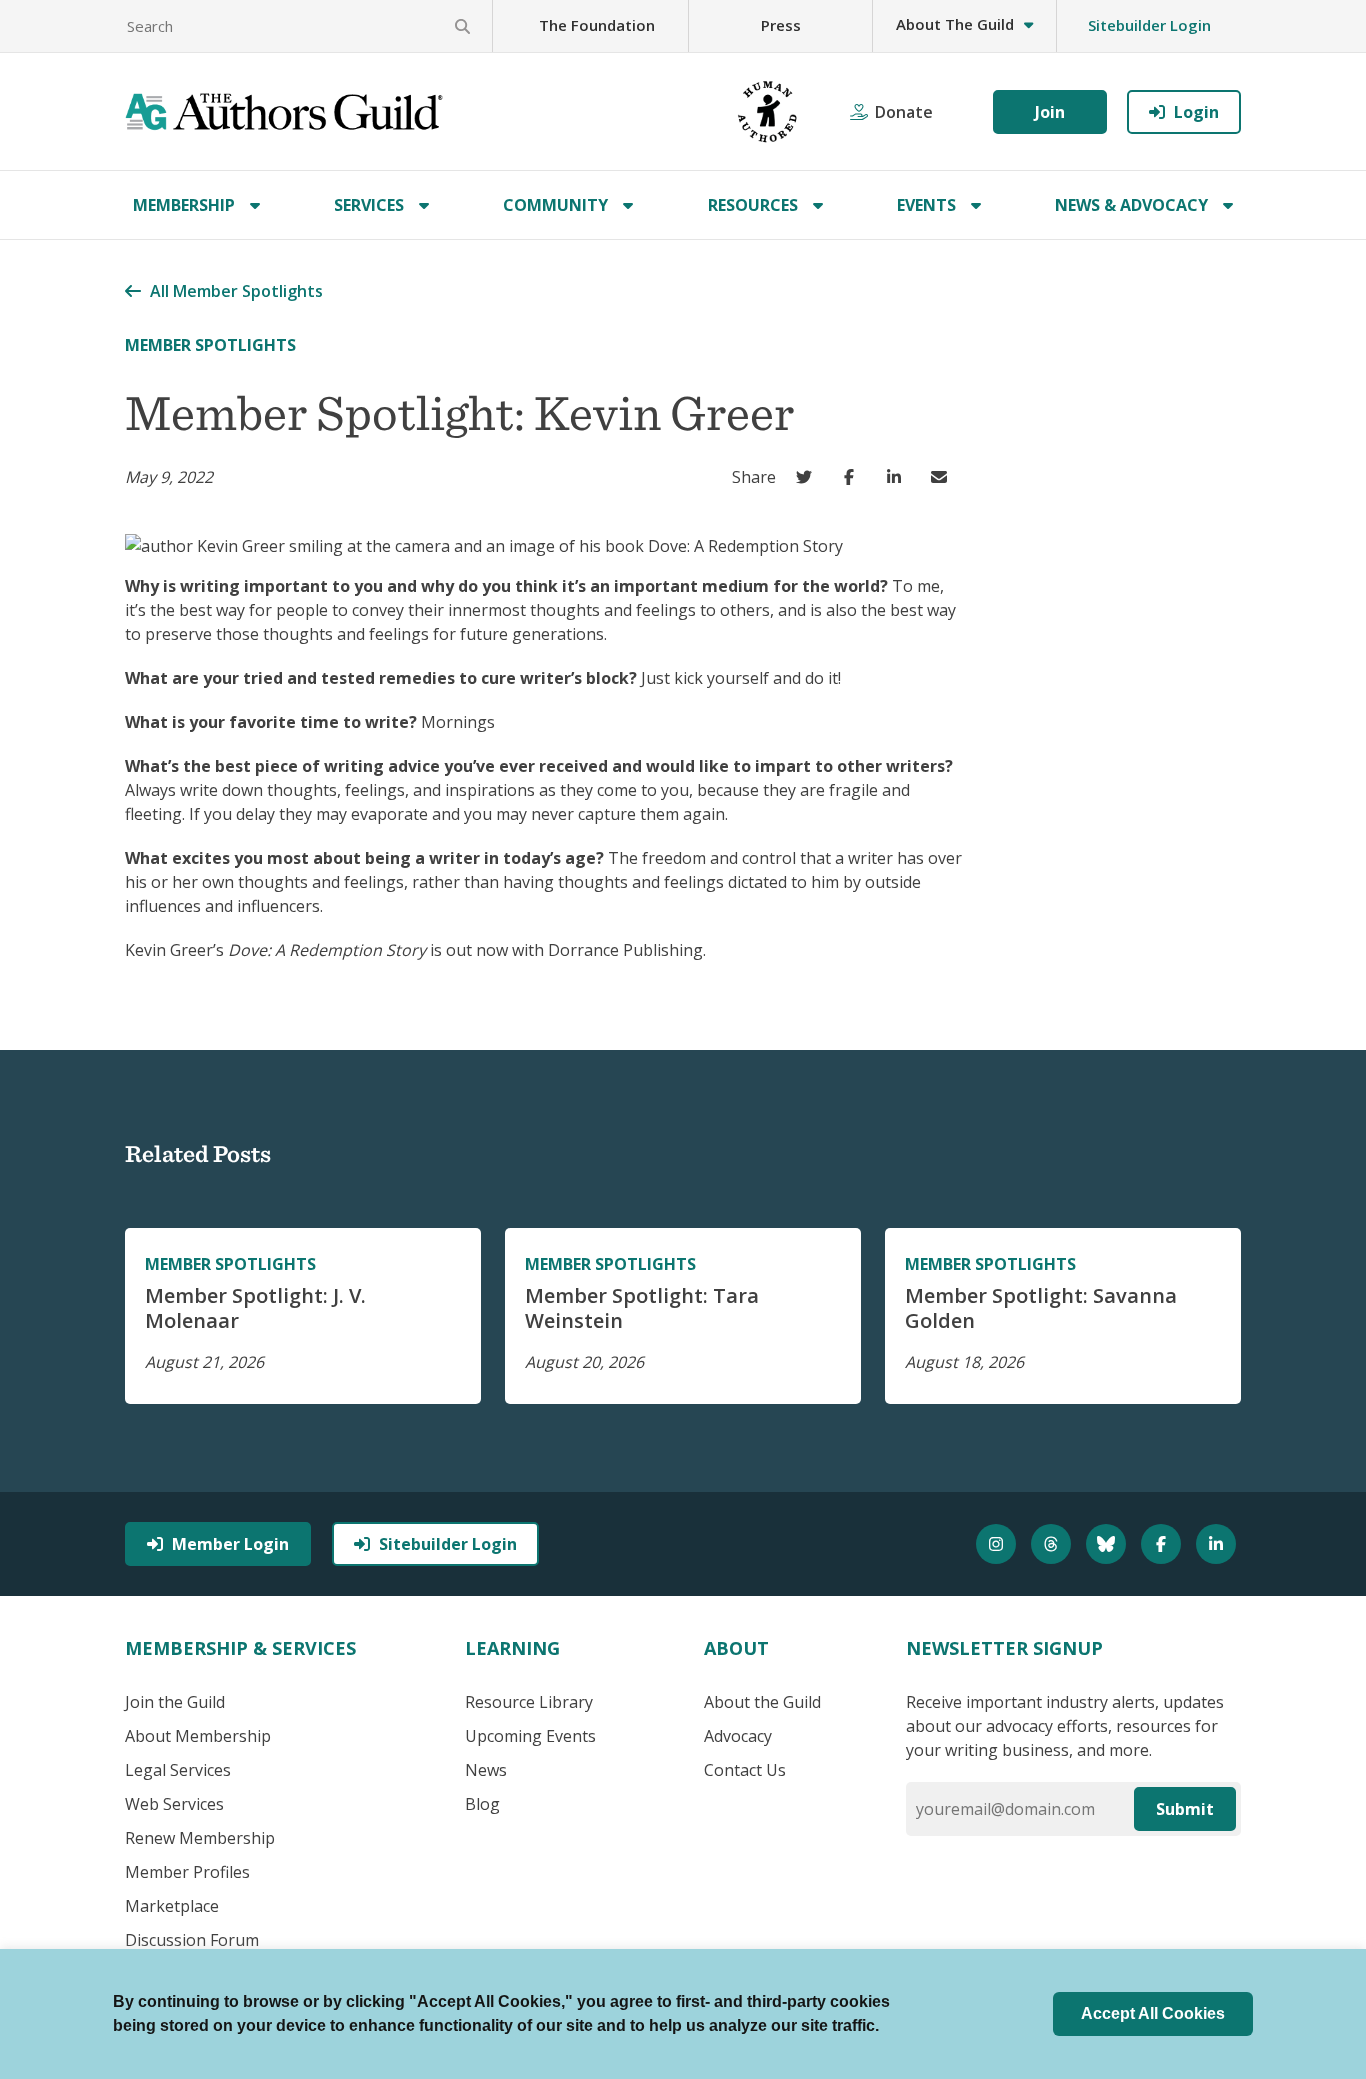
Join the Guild (175, 1702)
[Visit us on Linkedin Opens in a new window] (1218, 1544)
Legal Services (178, 1770)
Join (1050, 112)
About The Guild (955, 24)
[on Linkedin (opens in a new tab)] (898, 477)
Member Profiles (187, 1872)
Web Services (174, 1804)
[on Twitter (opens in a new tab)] (808, 477)
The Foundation (597, 25)
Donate (904, 112)
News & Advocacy (1131, 205)
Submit (1185, 1809)
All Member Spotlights (236, 291)
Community (555, 205)
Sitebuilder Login (1149, 25)
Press (781, 25)
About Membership (198, 1736)
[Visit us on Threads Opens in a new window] (1053, 1544)
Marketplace (172, 1906)
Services (369, 205)
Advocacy (738, 1736)
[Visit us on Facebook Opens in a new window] (1163, 1544)
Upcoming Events (530, 1736)
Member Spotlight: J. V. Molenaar (255, 1308)
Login (1196, 112)
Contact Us (745, 1770)
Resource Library (529, 1702)
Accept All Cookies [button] (1153, 2013)
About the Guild (762, 1702)
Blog (482, 1804)
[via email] (943, 477)
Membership (184, 205)
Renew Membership (200, 1838)
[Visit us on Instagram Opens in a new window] (998, 1544)
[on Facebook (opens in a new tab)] (853, 477)
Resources (753, 205)
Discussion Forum (192, 1940)
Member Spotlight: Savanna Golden (1041, 1308)
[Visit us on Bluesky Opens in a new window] (1108, 1544)
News (486, 1770)
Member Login (230, 1544)
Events (926, 205)
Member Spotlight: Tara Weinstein (642, 1308)
